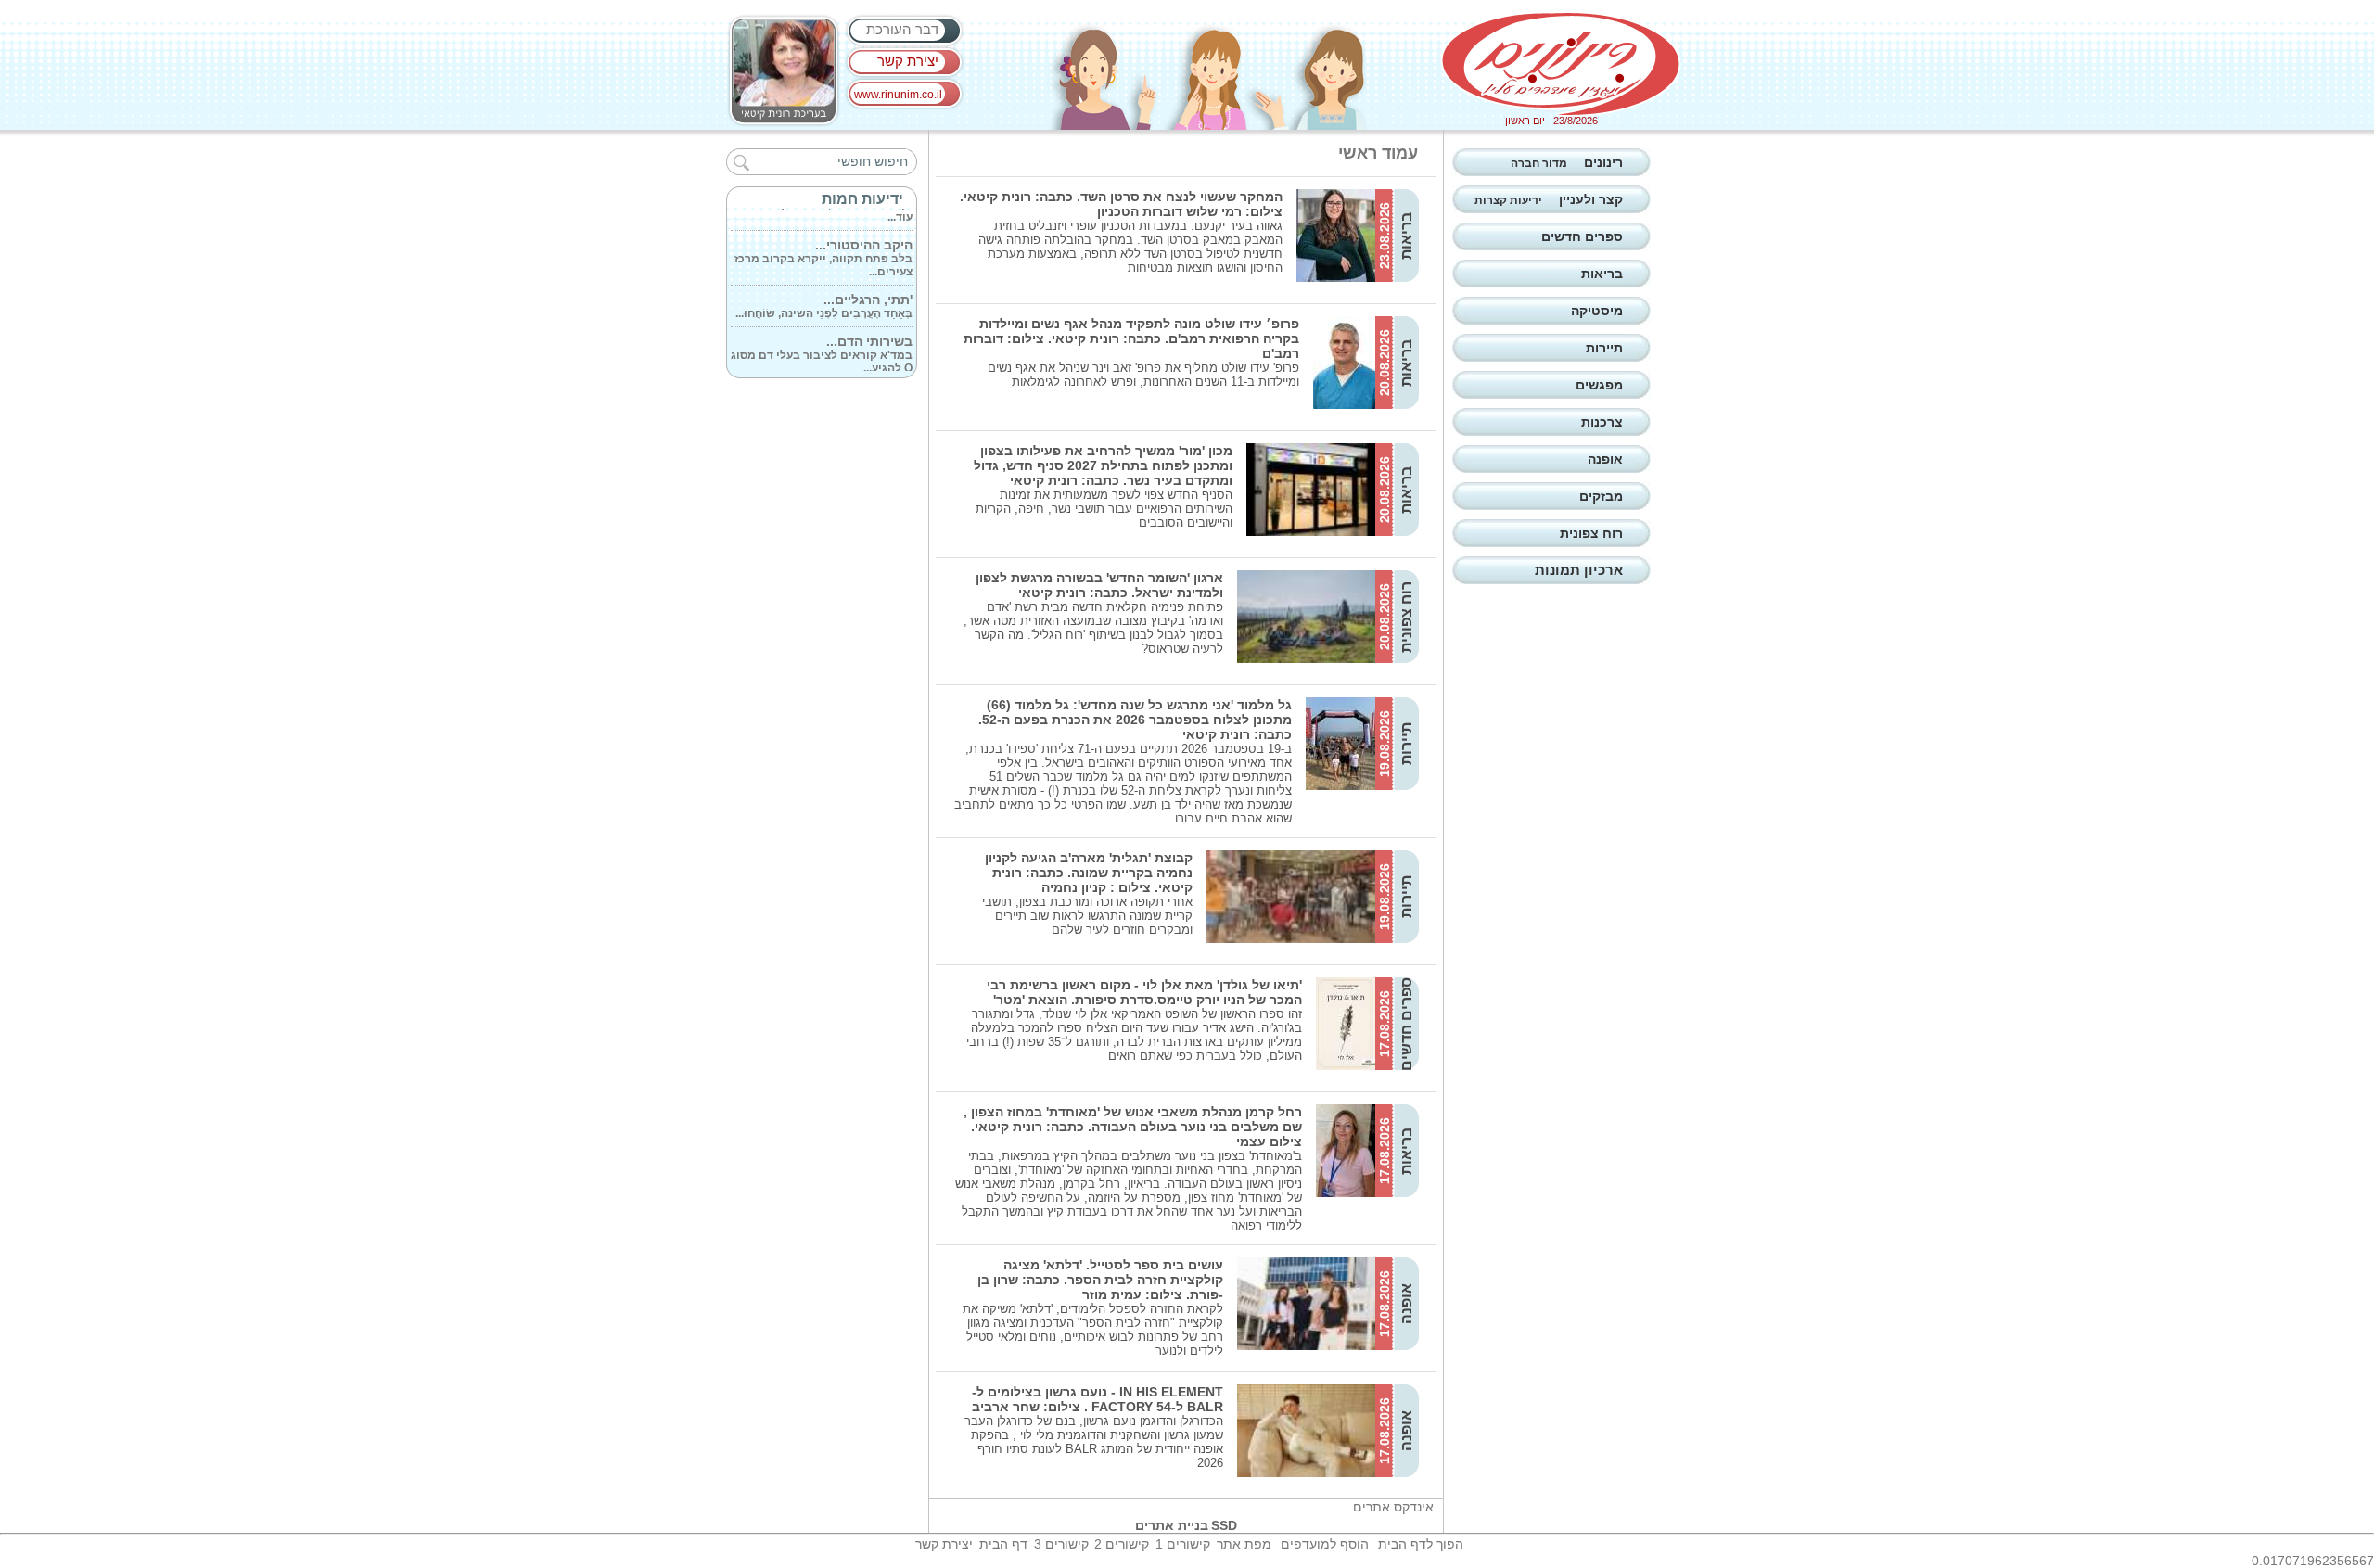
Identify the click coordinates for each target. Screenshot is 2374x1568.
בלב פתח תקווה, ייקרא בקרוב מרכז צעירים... (823, 245)
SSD (1224, 1525)
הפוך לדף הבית (1421, 1544)
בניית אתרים (1172, 1525)
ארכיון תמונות (1579, 570)
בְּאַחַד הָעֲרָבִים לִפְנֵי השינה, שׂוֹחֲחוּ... (824, 293)
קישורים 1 (1183, 1544)
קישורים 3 (1061, 1544)
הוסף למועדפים (1325, 1544)
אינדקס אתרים (1393, 1507)
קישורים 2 (1122, 1544)
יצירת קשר (908, 61)
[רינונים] (1561, 64)
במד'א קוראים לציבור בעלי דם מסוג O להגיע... (822, 341)
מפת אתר (1244, 1544)
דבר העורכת (902, 29)
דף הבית (1003, 1544)
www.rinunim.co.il (898, 95)
